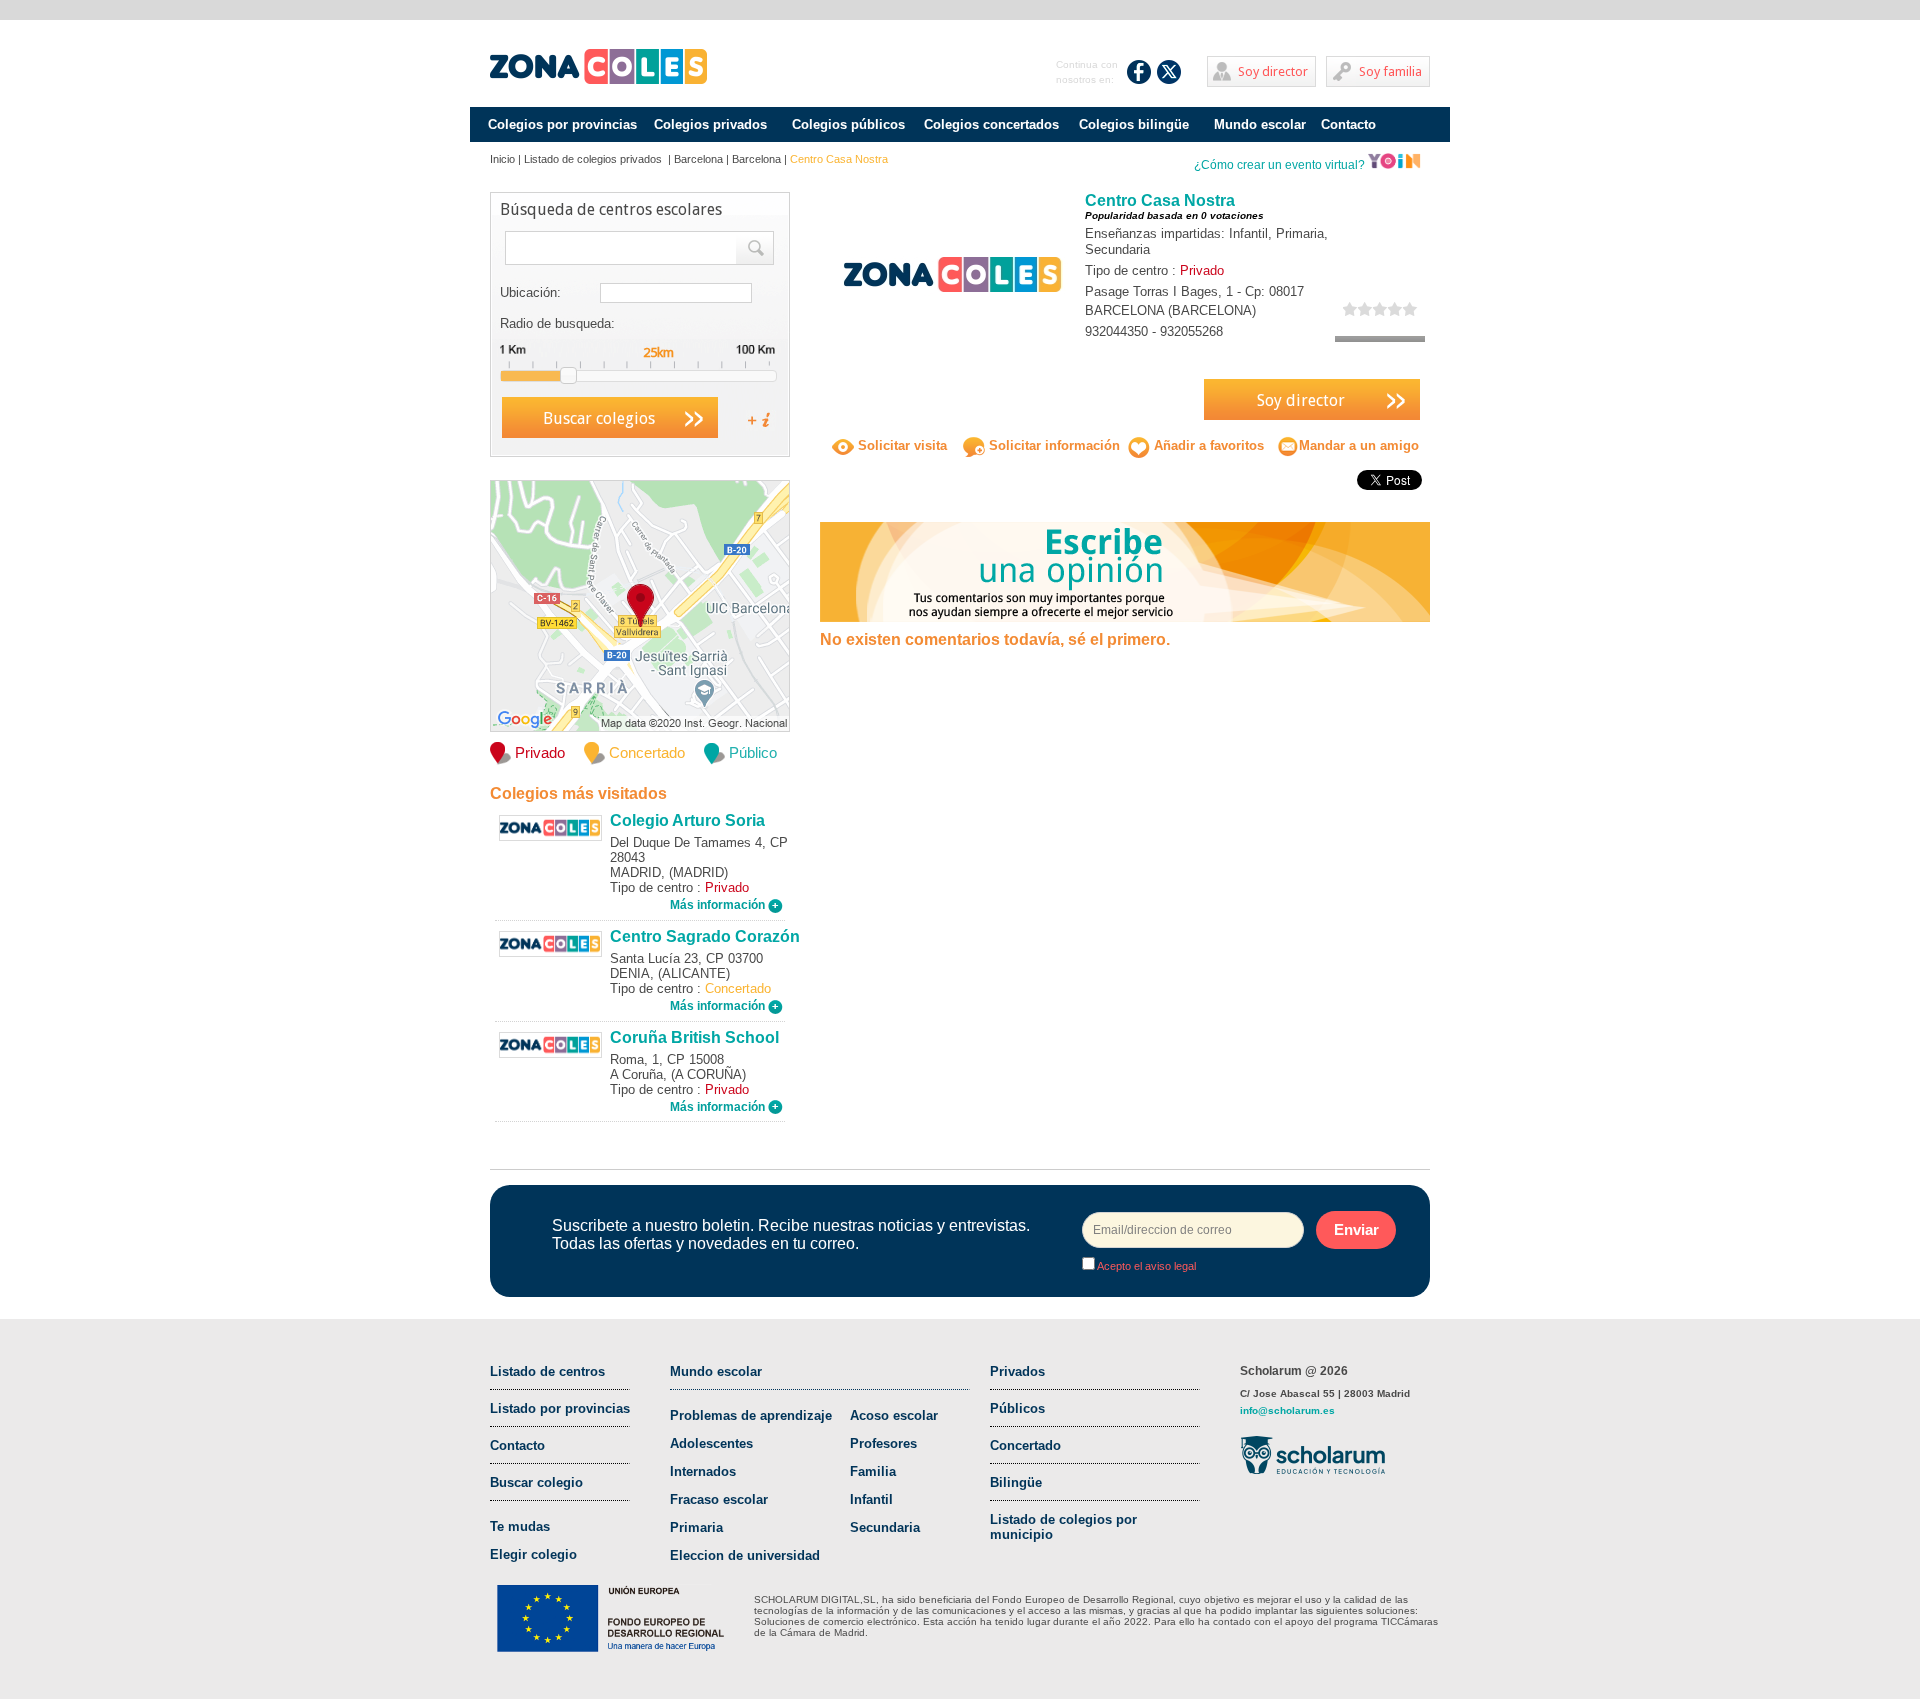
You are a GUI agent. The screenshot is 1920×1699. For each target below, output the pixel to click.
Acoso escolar (894, 1415)
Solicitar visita (900, 445)
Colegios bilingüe (1134, 124)
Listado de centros (547, 1371)
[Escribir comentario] (1125, 571)
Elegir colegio (533, 1554)
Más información (719, 905)
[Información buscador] (751, 418)
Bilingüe (1016, 1482)
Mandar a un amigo (1359, 445)
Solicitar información (1052, 445)
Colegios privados (710, 124)
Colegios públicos (848, 124)
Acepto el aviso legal (1145, 1266)
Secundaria (885, 1527)
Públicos (1017, 1408)
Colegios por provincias (562, 124)
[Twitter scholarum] (1169, 71)
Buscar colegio (536, 1482)
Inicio (502, 159)
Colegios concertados (991, 124)
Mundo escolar (1260, 124)
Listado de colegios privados (594, 159)
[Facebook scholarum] (1139, 71)
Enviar (1356, 1229)
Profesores (883, 1443)
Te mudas (520, 1526)
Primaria (696, 1527)
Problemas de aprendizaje (751, 1415)
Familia (873, 1471)
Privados (1017, 1371)
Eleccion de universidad (745, 1555)
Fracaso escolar (719, 1499)
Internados (703, 1471)
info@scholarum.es (1287, 1410)
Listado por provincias (560, 1408)
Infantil (871, 1499)
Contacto (1348, 124)
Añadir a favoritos (1207, 445)
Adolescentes (711, 1443)
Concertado (1025, 1445)
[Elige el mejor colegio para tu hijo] (598, 67)
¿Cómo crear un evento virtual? (1281, 165)
